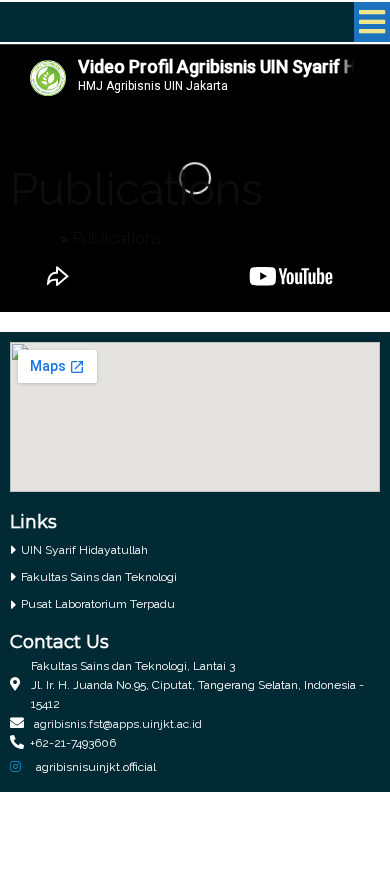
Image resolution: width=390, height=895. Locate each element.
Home (33, 238)
